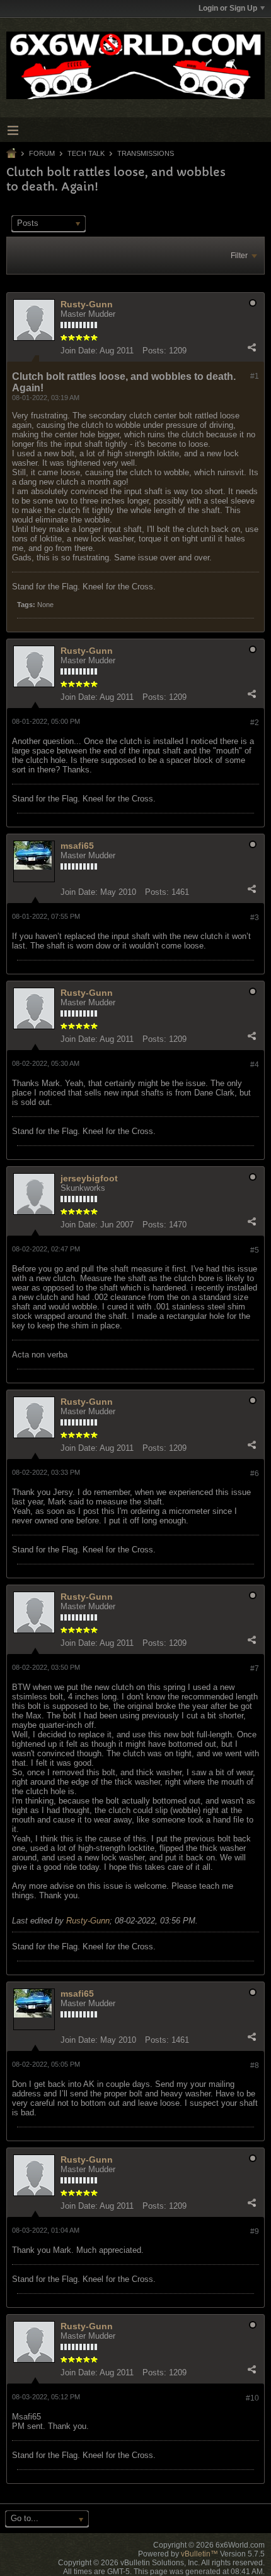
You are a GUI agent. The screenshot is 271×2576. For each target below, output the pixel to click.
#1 (255, 376)
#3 (255, 918)
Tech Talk (86, 153)
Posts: (154, 351)
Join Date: (79, 351)
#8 (255, 2065)
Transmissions (146, 153)
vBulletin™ (199, 2554)
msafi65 (77, 846)
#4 (255, 1065)
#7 (255, 1669)
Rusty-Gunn (87, 304)
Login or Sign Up (228, 8)
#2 (255, 723)
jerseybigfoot (89, 1178)
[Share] (251, 348)
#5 (255, 1250)
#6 (255, 1474)
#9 (255, 2231)
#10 (252, 2398)
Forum (42, 153)
